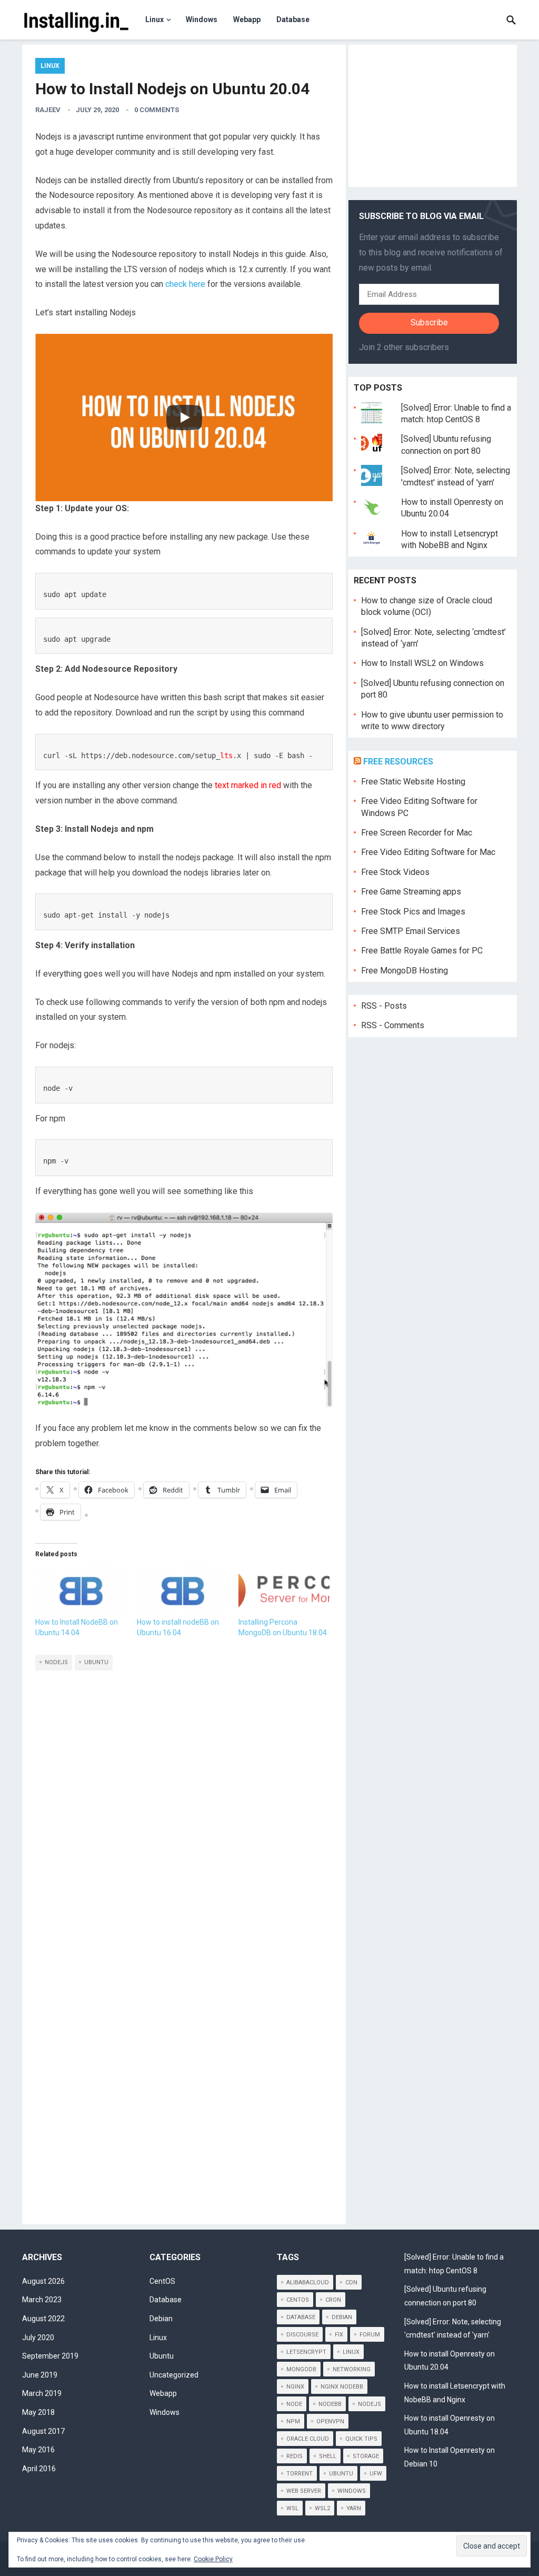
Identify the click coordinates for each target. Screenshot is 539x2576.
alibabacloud (308, 2282)
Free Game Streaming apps (411, 892)
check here (185, 284)
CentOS (162, 2281)
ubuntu (96, 1662)
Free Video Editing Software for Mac (428, 852)
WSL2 (322, 2508)
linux (351, 2352)
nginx (295, 2387)
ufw (376, 2474)
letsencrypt (306, 2352)
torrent (300, 2474)
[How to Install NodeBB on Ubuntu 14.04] (81, 1591)
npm (293, 2421)
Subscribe (429, 322)
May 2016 (38, 2450)
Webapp (247, 19)
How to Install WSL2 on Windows (422, 663)
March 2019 (42, 2393)
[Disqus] (184, 1802)
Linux (154, 19)
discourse (302, 2335)
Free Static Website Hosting (413, 782)
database (301, 2317)
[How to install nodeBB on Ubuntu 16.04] (182, 1591)
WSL (292, 2508)
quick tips (361, 2439)
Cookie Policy (213, 2559)
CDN (351, 2282)
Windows (202, 19)
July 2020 (38, 2338)
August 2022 (43, 2319)
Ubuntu (162, 2356)
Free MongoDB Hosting (405, 971)
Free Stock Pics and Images (413, 912)
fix (339, 2335)
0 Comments (157, 110)
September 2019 (50, 2356)
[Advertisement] (433, 116)
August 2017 (43, 2431)
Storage (366, 2456)
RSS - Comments (393, 1025)
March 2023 (42, 2300)
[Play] (184, 417)
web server (304, 2491)
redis (295, 2456)
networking (352, 2369)
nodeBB (330, 2404)
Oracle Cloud (308, 2439)
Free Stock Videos (395, 872)
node (294, 2404)
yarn (354, 2508)
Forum (370, 2335)
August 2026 (43, 2281)
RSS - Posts (384, 1006)
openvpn (330, 2421)
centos (298, 2300)
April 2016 (39, 2469)
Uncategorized (174, 2375)
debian (342, 2317)
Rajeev (48, 110)
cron (333, 2300)
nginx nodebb (342, 2387)
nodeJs (56, 1662)
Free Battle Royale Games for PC (422, 951)
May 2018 (38, 2412)
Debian (161, 2319)
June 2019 (40, 2375)
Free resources (398, 762)
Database (293, 19)
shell (328, 2456)
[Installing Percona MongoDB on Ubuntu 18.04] (284, 1591)
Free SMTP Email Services (411, 931)
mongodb (301, 2369)
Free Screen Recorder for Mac (417, 833)
